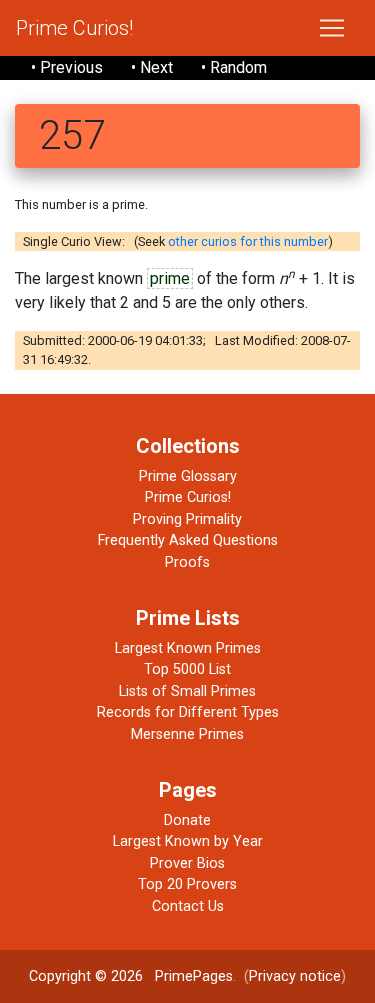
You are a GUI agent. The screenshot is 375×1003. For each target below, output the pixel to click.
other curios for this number (248, 241)
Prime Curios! (74, 28)
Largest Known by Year (188, 841)
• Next (152, 67)
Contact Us (188, 906)
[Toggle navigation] (332, 28)
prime (170, 278)
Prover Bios (187, 863)
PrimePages (194, 976)
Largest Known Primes (188, 648)
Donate (187, 820)
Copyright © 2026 (86, 976)
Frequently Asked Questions (188, 540)
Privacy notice (295, 976)
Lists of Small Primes (187, 691)
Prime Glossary (188, 476)
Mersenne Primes (187, 734)
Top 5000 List (187, 669)
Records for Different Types (188, 712)
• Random (234, 67)
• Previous (67, 67)
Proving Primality (187, 519)
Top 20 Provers (187, 884)
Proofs (187, 562)
